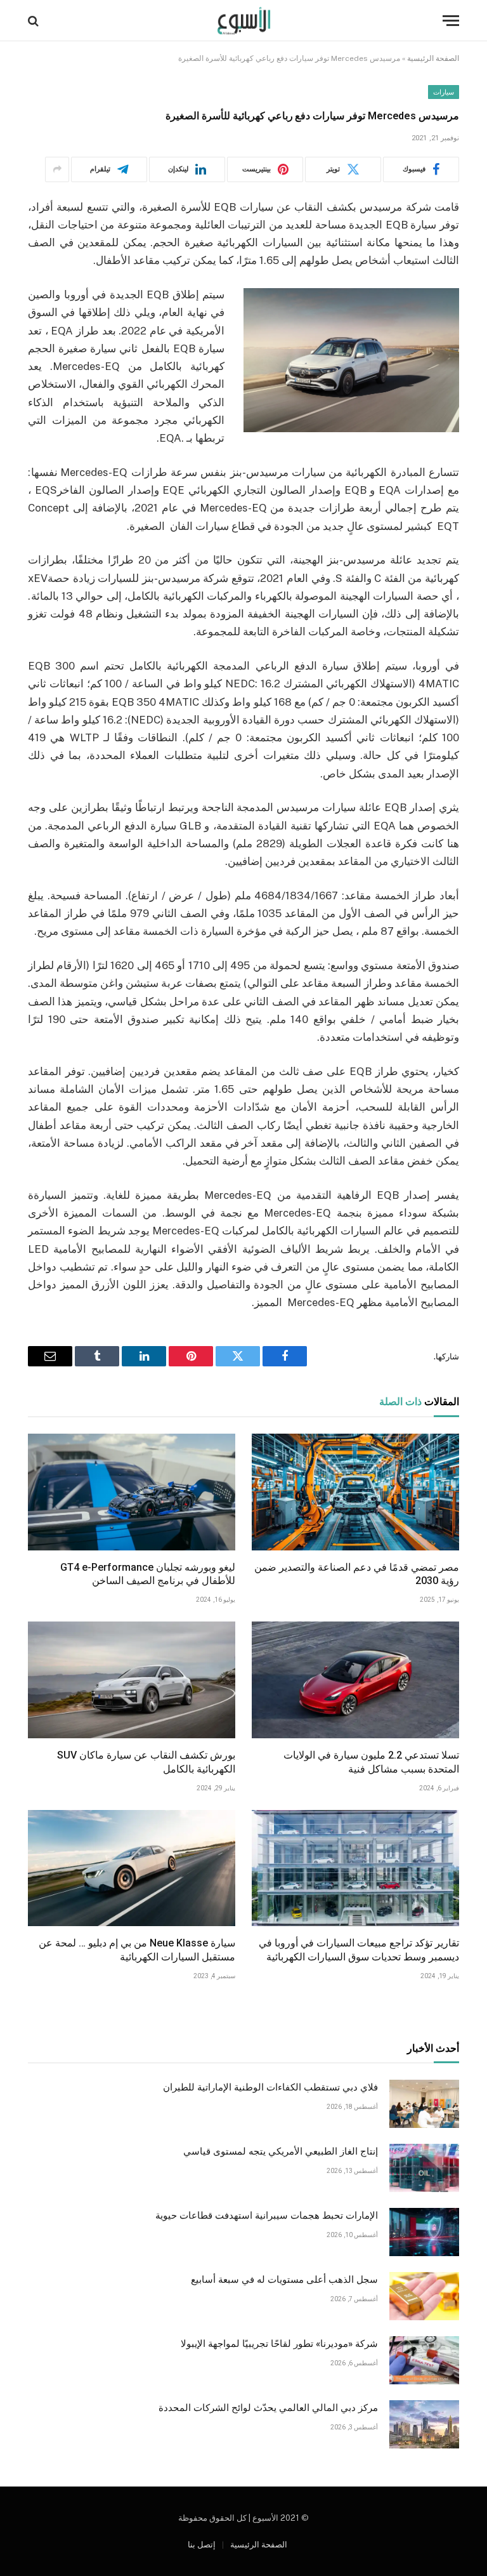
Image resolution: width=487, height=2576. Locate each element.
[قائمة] (451, 21)
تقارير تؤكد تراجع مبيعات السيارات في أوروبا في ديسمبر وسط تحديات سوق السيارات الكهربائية (359, 1950)
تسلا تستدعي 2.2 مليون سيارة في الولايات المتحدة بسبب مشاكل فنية (371, 1762)
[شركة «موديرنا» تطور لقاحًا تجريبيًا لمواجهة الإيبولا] (424, 2360)
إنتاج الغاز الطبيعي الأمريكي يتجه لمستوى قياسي (281, 2151)
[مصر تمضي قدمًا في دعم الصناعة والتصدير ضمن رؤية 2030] (355, 1492)
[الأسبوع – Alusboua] (244, 21)
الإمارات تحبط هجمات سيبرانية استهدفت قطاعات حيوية (267, 2216)
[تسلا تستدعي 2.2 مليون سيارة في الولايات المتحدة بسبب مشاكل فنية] (355, 1680)
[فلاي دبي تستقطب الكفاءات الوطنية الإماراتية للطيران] (424, 2104)
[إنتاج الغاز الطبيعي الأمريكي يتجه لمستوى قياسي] (424, 2168)
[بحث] (35, 21)
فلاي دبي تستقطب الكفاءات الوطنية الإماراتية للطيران (270, 2087)
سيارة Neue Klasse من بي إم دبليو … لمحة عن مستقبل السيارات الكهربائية (137, 1950)
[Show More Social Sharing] (57, 169)
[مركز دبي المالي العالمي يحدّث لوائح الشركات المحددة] (424, 2424)
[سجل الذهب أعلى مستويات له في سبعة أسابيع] (424, 2296)
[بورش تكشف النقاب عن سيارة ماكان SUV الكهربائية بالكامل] (132, 1680)
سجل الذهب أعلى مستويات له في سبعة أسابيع (284, 2280)
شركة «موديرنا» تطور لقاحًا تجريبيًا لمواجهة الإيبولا (279, 2344)
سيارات (444, 92)
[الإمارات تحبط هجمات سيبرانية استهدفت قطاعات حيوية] (424, 2232)
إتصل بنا (202, 2545)
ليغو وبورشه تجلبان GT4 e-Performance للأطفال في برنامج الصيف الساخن (148, 1574)
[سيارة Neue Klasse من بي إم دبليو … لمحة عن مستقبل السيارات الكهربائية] (132, 1868)
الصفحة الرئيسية (433, 58)
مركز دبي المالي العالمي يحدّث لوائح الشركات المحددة (268, 2408)
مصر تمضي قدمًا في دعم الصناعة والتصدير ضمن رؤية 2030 (357, 1574)
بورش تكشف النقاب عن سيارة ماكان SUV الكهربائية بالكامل (146, 1762)
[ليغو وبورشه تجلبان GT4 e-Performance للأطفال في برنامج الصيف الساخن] (132, 1492)
